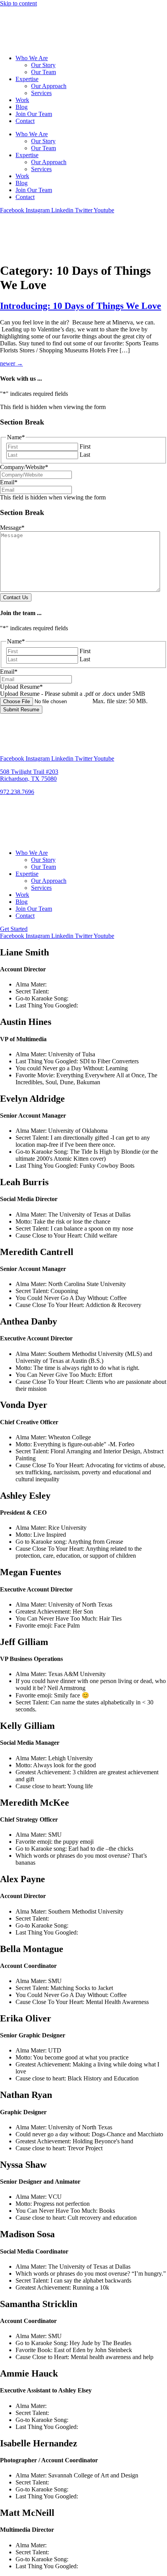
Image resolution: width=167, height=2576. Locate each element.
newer (11, 363)
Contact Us (16, 597)
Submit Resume (21, 710)
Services (41, 93)
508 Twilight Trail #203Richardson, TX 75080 (29, 775)
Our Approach (49, 86)
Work (22, 100)
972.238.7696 (17, 792)
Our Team (43, 72)
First (85, 446)
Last (85, 455)
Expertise (27, 79)
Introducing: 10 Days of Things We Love (81, 306)
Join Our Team (34, 114)
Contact (25, 121)
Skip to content (18, 3)
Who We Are (32, 58)
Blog (22, 107)
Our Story (43, 65)
